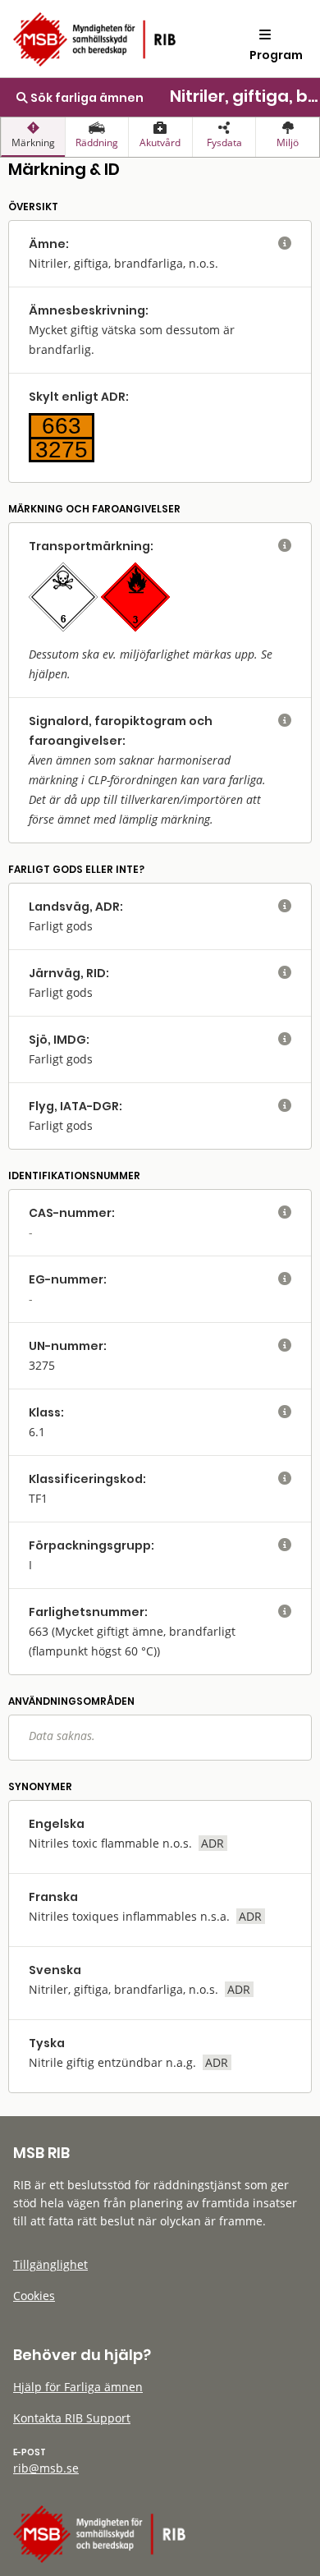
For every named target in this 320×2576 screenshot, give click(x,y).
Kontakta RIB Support (72, 2418)
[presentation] (33, 137)
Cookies (34, 2296)
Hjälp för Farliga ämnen (78, 2387)
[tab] (33, 137)
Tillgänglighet (50, 2264)
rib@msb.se (46, 2468)
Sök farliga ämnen (86, 98)
